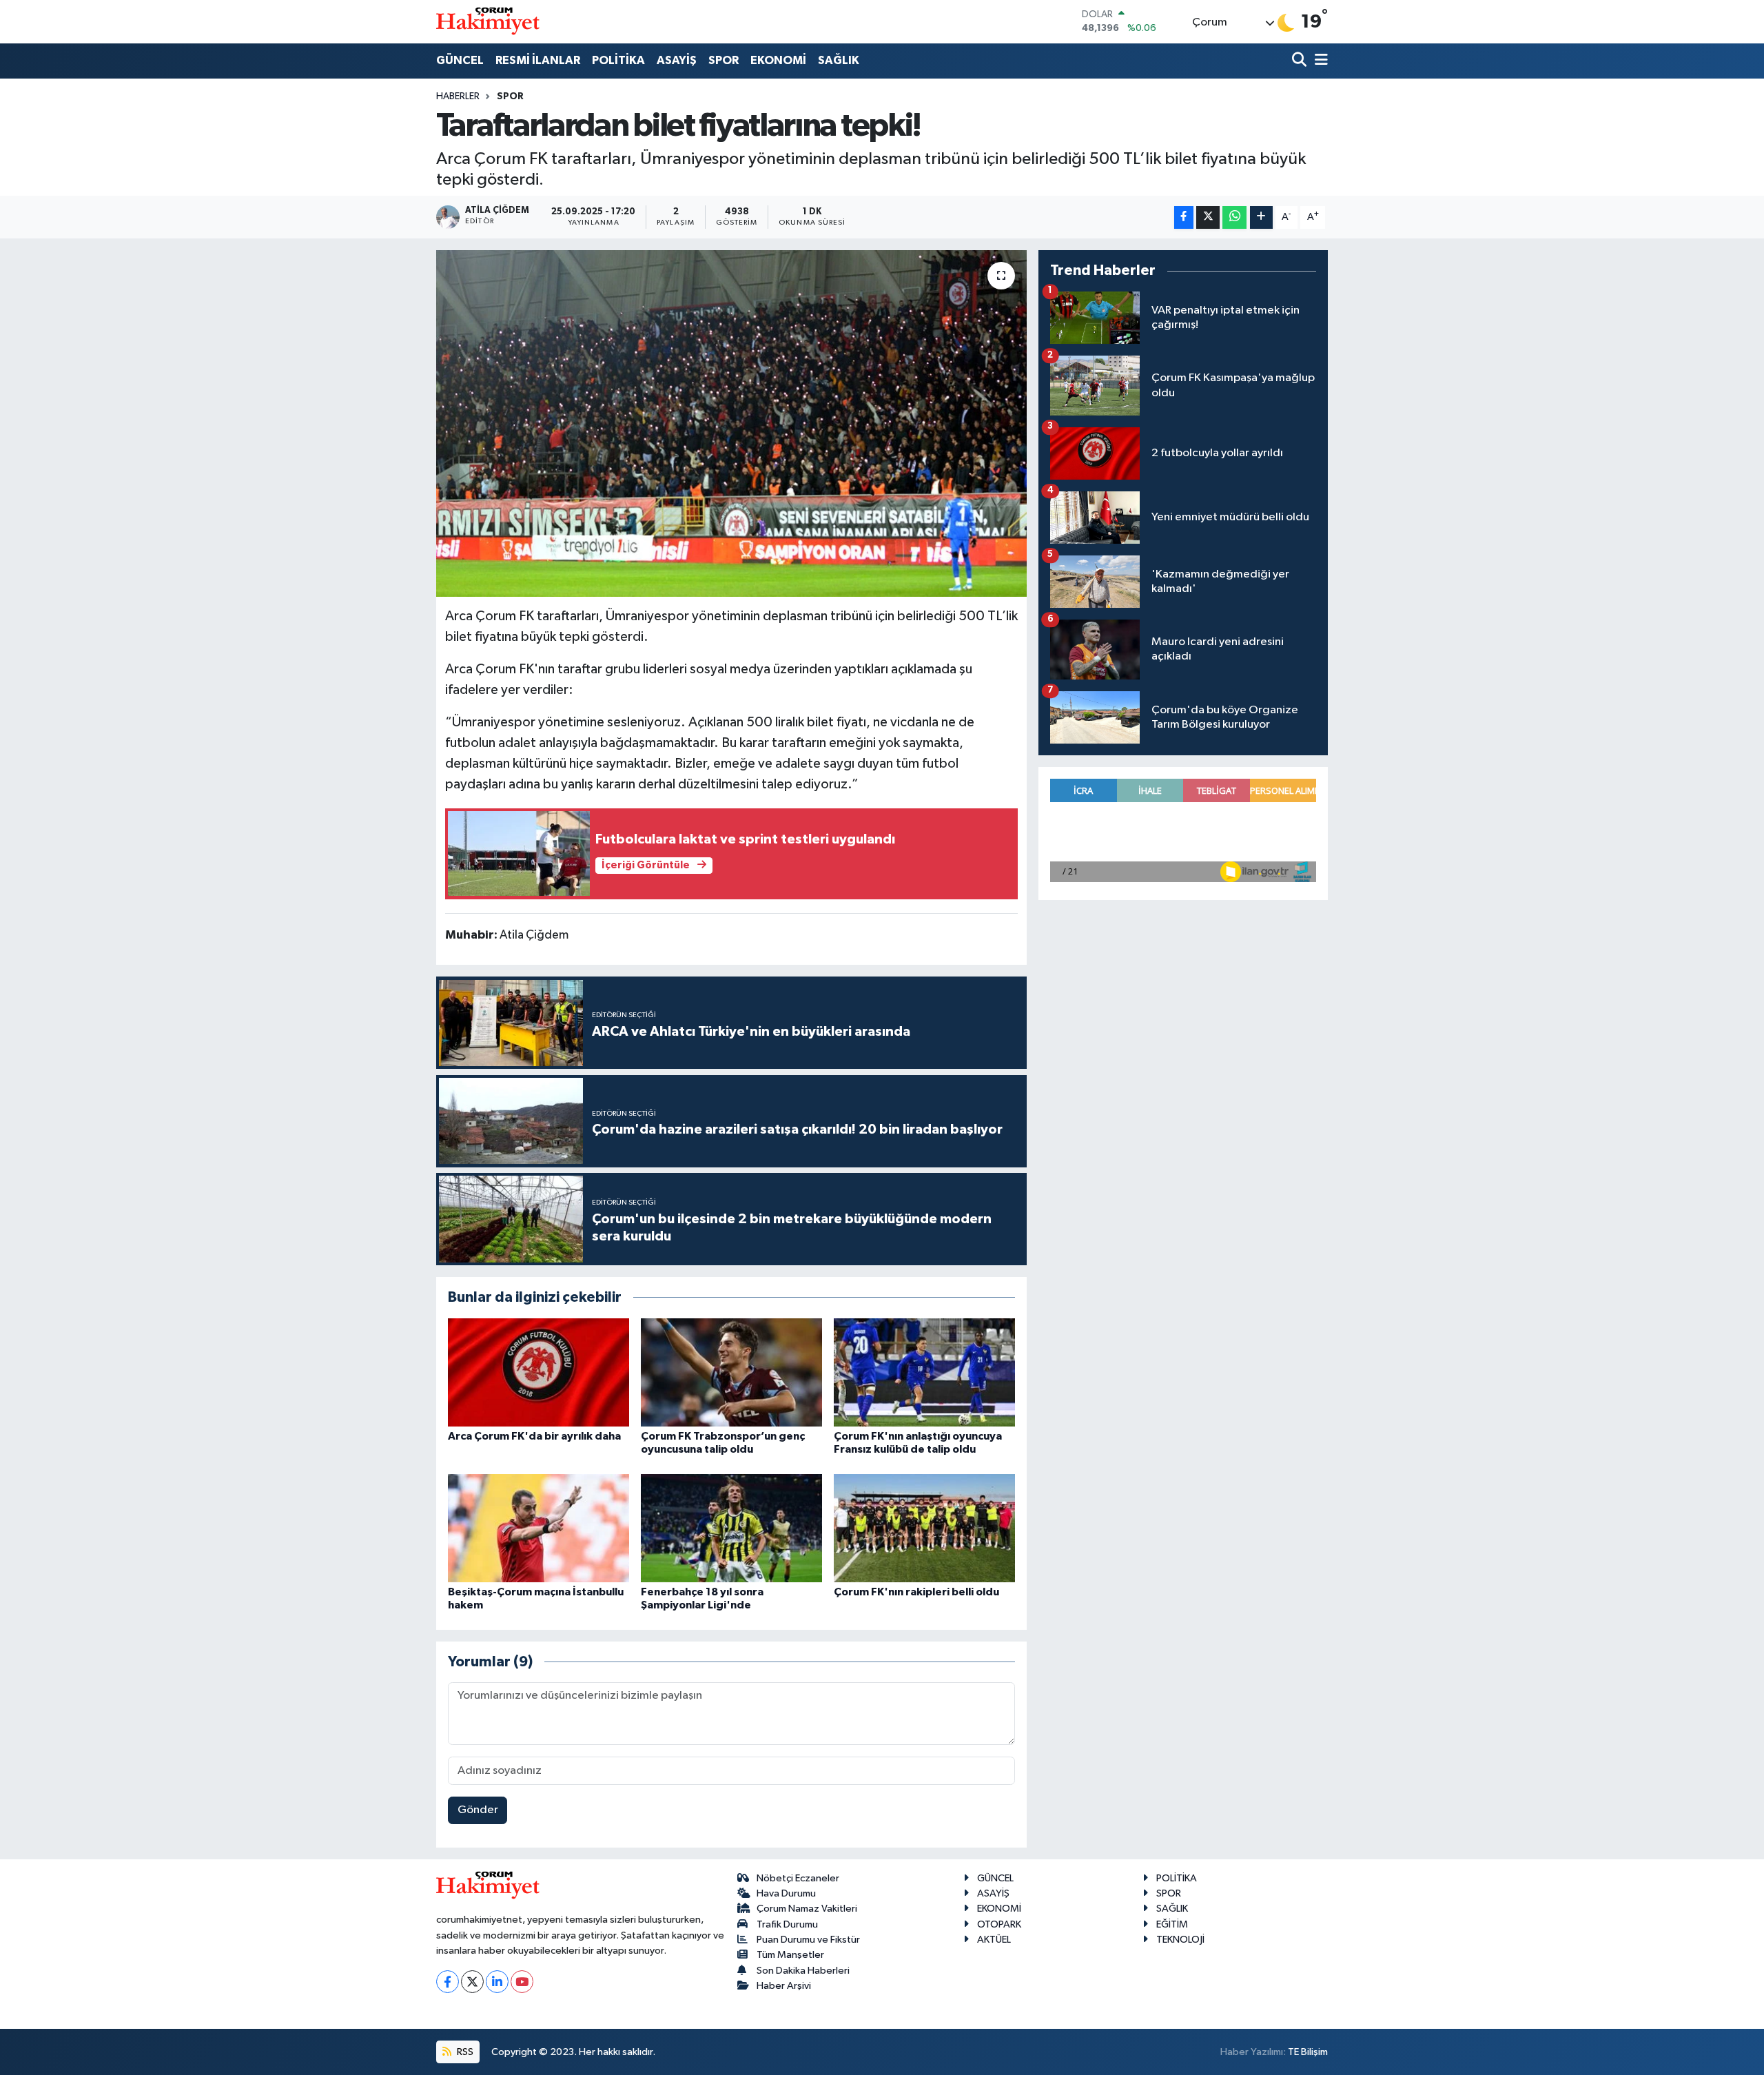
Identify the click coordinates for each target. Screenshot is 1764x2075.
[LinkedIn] (497, 1982)
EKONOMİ (778, 60)
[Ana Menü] (1319, 61)
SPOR (724, 60)
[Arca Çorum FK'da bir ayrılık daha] (539, 1372)
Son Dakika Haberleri (803, 1971)
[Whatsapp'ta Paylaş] (1234, 217)
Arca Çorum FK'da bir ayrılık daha (534, 1436)
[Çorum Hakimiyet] (488, 21)
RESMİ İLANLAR (538, 60)
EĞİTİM (1172, 1924)
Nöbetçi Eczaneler (798, 1878)
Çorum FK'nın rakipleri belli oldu (916, 1592)
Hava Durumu (786, 1893)
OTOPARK (999, 1924)
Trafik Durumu (787, 1924)
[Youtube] (522, 1982)
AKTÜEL (994, 1940)
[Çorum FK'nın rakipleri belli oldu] (924, 1528)
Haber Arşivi (784, 1986)
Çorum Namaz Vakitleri (807, 1909)
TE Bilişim (1308, 2052)
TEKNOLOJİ (1180, 1940)
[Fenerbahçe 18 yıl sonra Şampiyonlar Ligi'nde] (731, 1528)
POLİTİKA (618, 60)
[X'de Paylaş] (1208, 217)
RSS (464, 2052)
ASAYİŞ (677, 60)
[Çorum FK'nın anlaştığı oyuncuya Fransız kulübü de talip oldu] (924, 1372)
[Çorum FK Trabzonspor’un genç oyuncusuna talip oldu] (731, 1372)
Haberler (458, 96)
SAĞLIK (839, 60)
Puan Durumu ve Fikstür (808, 1940)
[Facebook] (448, 1982)
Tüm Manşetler (790, 1955)
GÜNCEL (460, 60)
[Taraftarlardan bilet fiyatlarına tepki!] (731, 423)
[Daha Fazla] (1261, 217)
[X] (472, 1982)
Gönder (478, 1810)
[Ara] (1301, 61)
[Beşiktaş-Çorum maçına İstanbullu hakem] (539, 1528)
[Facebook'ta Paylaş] (1184, 217)
